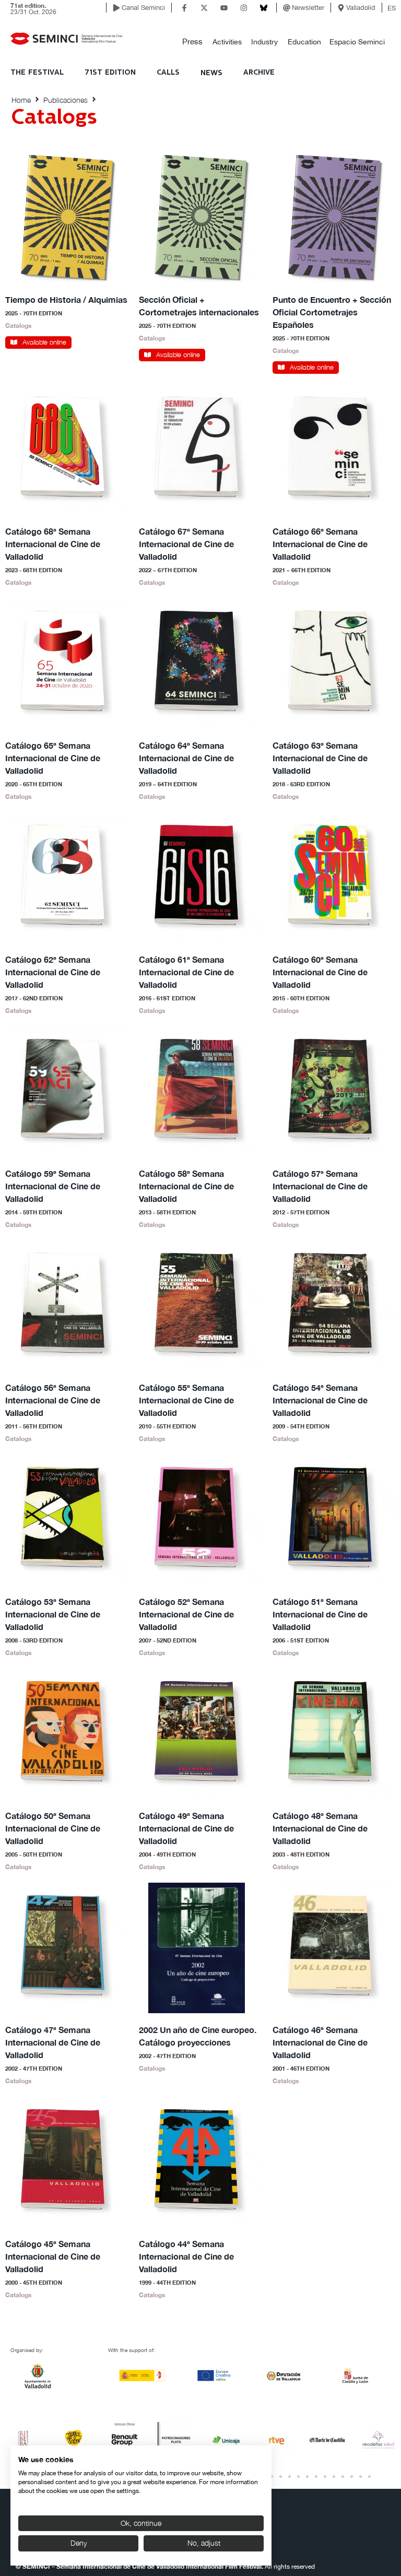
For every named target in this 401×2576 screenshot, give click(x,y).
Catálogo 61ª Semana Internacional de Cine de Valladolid (186, 972)
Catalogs (18, 326)
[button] (192, 42)
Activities (227, 42)
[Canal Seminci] (116, 8)
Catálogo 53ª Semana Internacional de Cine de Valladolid (53, 1614)
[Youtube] (224, 8)
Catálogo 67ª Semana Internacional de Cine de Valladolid (186, 544)
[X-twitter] (204, 8)
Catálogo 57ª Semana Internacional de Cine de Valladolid (320, 1186)
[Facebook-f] (184, 8)
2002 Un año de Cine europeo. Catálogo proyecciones (198, 2036)
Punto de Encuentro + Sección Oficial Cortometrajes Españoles (332, 312)
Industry (264, 42)
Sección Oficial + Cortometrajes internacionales (199, 306)
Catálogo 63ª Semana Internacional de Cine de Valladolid (320, 758)
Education (304, 42)
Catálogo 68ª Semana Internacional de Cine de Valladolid (53, 544)
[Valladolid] (341, 8)
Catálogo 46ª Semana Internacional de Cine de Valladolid (320, 2042)
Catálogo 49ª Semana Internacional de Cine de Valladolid (186, 1828)
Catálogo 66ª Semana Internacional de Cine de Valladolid (320, 544)
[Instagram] (244, 8)
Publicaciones (66, 100)
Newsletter (308, 8)
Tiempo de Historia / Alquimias (66, 299)
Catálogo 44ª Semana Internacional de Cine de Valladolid (186, 2256)
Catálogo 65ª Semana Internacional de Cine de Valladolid (53, 758)
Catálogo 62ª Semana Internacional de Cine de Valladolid (53, 972)
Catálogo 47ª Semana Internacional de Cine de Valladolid (53, 2042)
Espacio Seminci (357, 42)
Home (21, 100)
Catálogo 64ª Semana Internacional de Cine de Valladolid (186, 758)
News (211, 73)
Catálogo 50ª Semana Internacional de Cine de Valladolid (53, 1828)
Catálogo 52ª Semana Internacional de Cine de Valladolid (186, 1614)
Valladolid (361, 8)
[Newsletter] (287, 8)
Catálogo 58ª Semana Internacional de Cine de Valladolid (186, 1186)
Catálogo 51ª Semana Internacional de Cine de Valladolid (320, 1614)
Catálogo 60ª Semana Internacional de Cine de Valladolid (320, 972)
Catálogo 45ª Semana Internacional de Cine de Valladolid (53, 2256)
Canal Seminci (143, 8)
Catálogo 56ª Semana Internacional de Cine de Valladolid (53, 1400)
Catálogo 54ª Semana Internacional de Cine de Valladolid (320, 1400)
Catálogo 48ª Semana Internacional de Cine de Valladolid (320, 1828)
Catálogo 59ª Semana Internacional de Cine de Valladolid (53, 1186)
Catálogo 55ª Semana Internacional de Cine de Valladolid (186, 1400)
